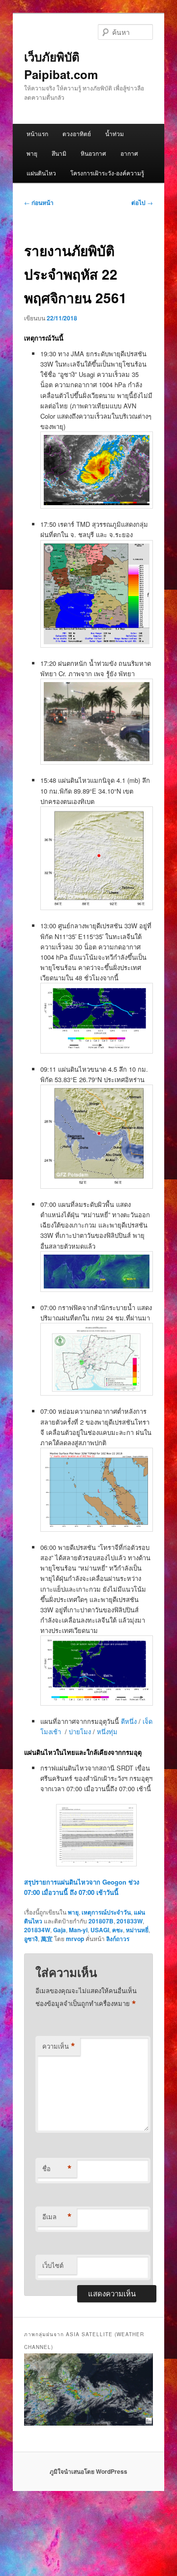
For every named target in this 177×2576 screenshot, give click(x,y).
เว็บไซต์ (53, 2265)
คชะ (118, 1930)
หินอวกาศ (93, 153)
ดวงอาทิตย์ (77, 133)
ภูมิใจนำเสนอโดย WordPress (88, 2471)
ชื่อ (57, 2169)
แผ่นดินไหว (41, 173)
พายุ (32, 153)
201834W (37, 1930)
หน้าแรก (37, 133)
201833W (130, 1921)
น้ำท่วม (115, 133)
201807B (101, 1921)
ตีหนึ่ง (130, 1721)
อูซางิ (31, 1939)
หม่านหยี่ (137, 1930)
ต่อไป (142, 202)
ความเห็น (59, 2046)
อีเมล (57, 2217)
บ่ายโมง (80, 1732)
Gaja (59, 1930)
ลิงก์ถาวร (118, 1939)
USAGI (100, 1930)
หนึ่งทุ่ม (107, 1732)
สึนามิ (59, 153)
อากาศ (129, 153)
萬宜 (47, 1939)
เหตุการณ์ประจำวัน (106, 1912)
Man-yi (78, 1930)
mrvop (75, 1939)
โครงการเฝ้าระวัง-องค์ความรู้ (107, 173)
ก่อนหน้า (39, 202)
